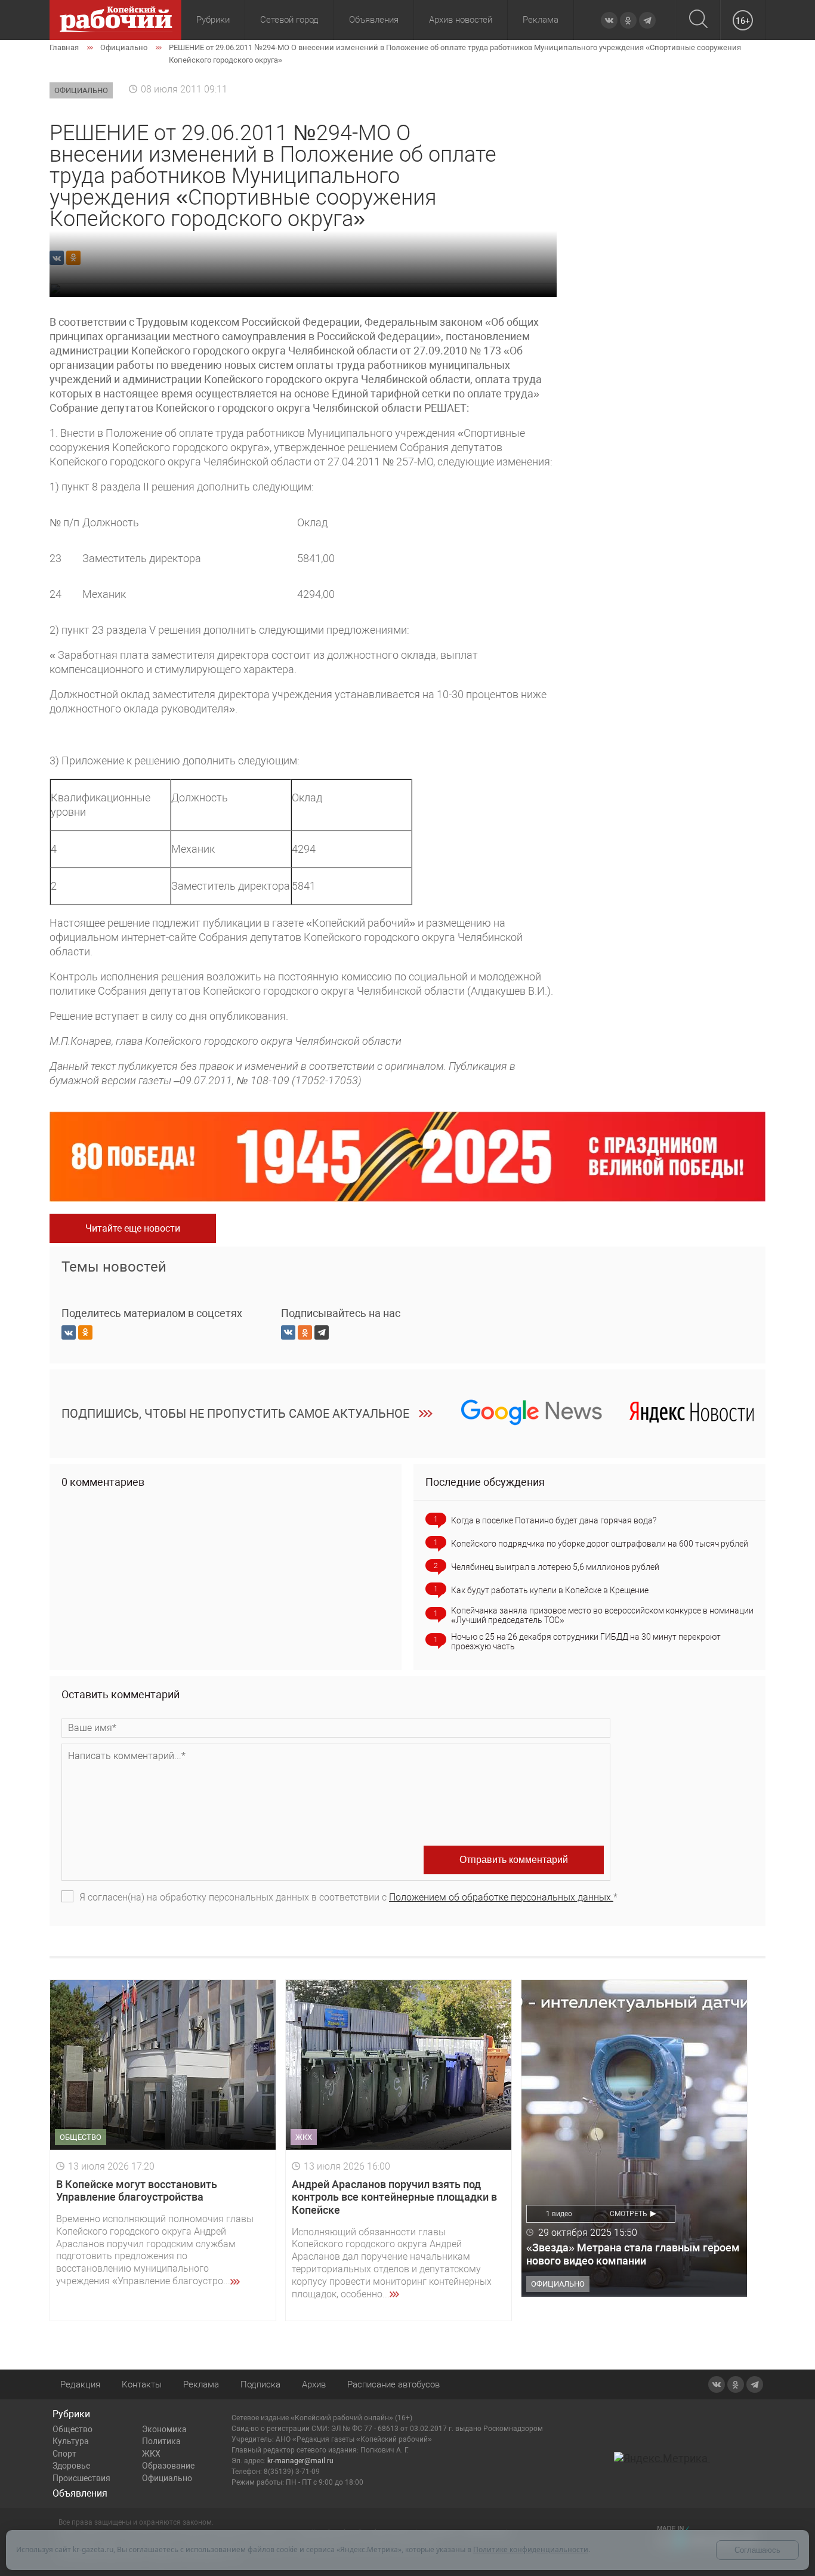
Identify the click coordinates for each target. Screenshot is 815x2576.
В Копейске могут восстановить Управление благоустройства (137, 2191)
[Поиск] (698, 20)
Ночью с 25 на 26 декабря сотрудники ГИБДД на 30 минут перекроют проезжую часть (586, 1642)
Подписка (260, 2384)
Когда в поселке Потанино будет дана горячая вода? (554, 1520)
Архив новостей (461, 20)
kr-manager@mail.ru (300, 2461)
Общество (72, 2429)
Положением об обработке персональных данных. (501, 1897)
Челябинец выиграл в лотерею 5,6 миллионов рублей (555, 1567)
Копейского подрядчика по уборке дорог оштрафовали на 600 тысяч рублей (600, 1544)
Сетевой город (289, 20)
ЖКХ (151, 2454)
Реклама (541, 20)
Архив (314, 2384)
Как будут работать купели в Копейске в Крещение (550, 1590)
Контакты (142, 2384)
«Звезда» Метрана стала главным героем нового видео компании (633, 2254)
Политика (161, 2441)
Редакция (80, 2384)
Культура (71, 2441)
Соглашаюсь (757, 2550)
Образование (168, 2466)
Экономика (164, 2429)
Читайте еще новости (133, 1228)
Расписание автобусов (393, 2384)
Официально (167, 2478)
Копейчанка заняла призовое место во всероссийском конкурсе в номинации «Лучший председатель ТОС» (602, 1615)
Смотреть (629, 2214)
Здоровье (71, 2466)
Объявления (374, 20)
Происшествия (81, 2478)
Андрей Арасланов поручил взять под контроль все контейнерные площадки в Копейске (394, 2197)
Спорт (64, 2454)
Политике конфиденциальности (531, 2549)
